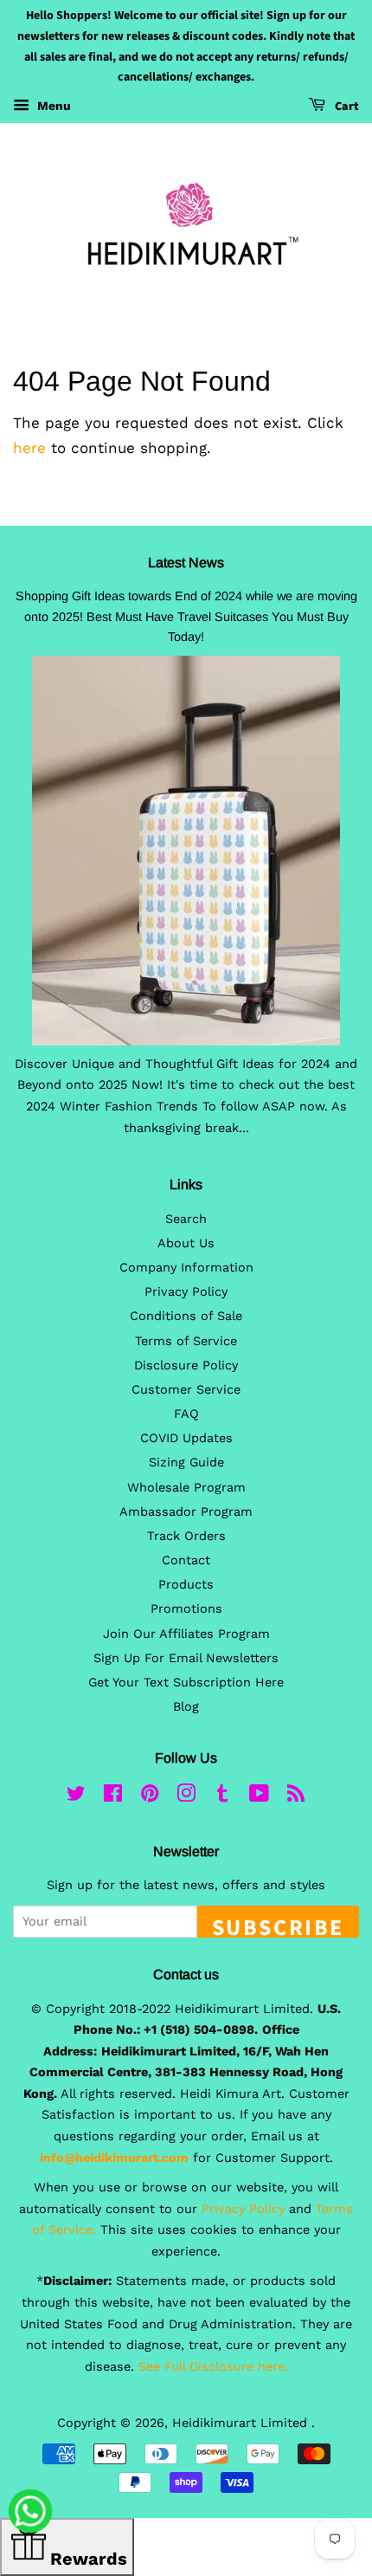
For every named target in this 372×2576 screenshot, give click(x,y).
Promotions (186, 1609)
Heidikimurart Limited (242, 2423)
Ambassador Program (186, 1512)
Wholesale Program (186, 1488)
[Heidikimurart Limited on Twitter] (76, 1797)
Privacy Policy (186, 1292)
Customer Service (186, 1390)
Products (186, 1585)
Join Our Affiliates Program (186, 1634)
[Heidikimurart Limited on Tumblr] (222, 1797)
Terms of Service (186, 1341)
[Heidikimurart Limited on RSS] (296, 1797)
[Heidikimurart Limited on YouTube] (259, 1797)
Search (186, 1219)
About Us (186, 1243)
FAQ (186, 1414)
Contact (186, 1560)
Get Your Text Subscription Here (186, 1683)
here (29, 448)
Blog (186, 1707)
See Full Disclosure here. (213, 2367)
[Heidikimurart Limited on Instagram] (186, 1797)
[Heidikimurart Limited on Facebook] (113, 1797)
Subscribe (278, 1925)
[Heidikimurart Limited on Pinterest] (150, 1797)
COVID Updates (186, 1438)
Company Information (186, 1268)
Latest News (186, 563)
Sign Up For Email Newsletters (186, 1658)
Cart (346, 107)
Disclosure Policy (186, 1366)
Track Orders (186, 1536)
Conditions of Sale (186, 1316)
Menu (52, 106)
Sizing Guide (186, 1463)
